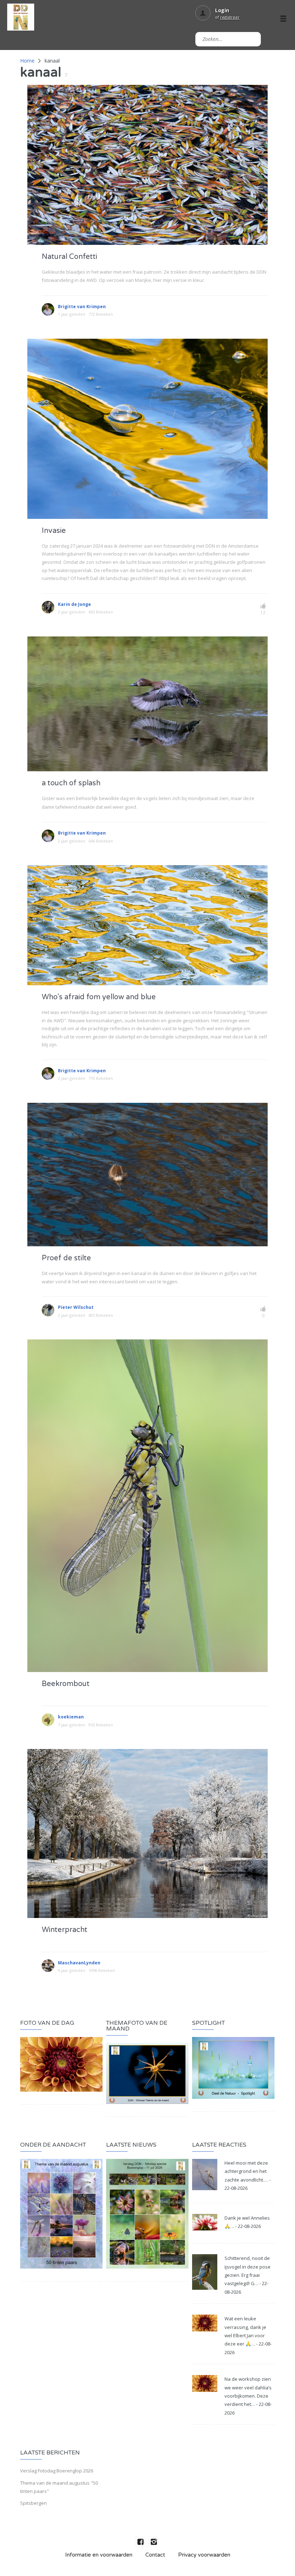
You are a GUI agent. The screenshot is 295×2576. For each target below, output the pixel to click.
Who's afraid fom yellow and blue (99, 997)
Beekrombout (66, 1684)
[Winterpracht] (147, 1833)
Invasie (54, 531)
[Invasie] (147, 428)
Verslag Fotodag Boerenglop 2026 (57, 2471)
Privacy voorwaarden (204, 2555)
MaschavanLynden (79, 1963)
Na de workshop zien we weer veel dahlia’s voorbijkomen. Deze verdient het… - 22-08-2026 (248, 2396)
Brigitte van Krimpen (82, 307)
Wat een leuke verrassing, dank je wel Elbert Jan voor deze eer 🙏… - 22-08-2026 (248, 2335)
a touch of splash (71, 783)
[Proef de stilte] (147, 1174)
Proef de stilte (66, 1258)
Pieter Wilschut (76, 1307)
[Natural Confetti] (147, 164)
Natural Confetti (69, 257)
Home (27, 61)
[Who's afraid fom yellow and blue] (147, 925)
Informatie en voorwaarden (99, 2555)
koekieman (71, 1717)
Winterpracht (65, 1930)
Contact (155, 2555)
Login (222, 10)
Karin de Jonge (74, 604)
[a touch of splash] (147, 703)
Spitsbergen (33, 2503)
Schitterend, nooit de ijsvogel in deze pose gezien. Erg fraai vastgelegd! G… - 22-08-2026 (248, 2275)
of (227, 17)
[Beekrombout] (147, 1505)
